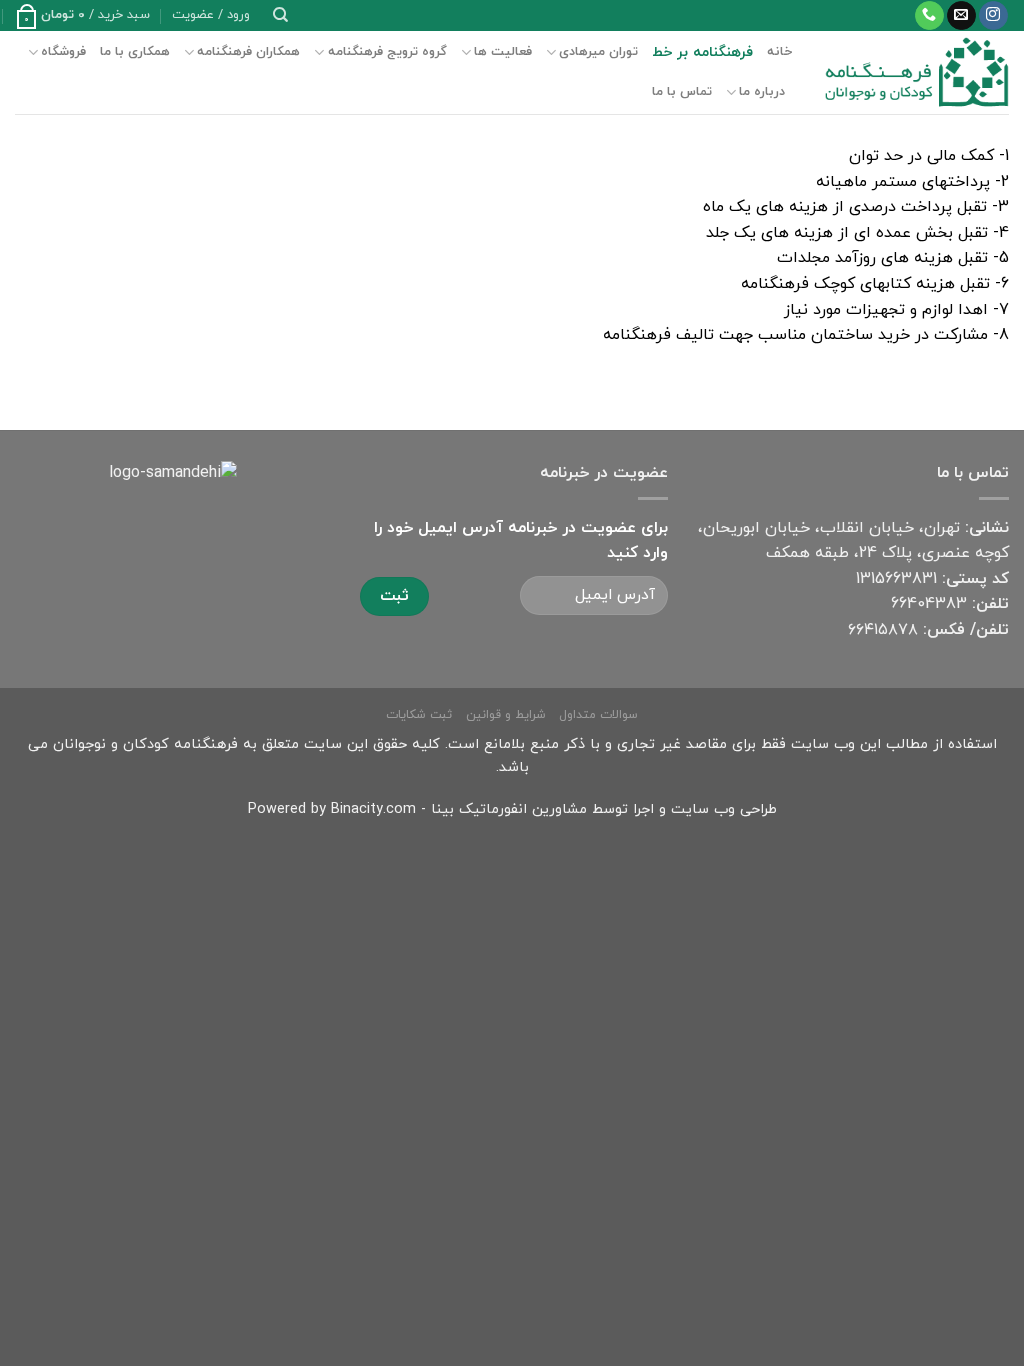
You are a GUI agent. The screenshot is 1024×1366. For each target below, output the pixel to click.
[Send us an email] (961, 16)
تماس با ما (682, 92)
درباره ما (762, 92)
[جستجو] (280, 15)
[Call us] (929, 16)
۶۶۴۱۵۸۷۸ (883, 630)
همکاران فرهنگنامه (248, 52)
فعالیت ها (503, 52)
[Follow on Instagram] (993, 16)
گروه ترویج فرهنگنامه (387, 52)
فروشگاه (63, 52)
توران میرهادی (598, 52)
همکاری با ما (135, 52)
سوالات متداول (598, 715)
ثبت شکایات (419, 715)
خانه (779, 52)
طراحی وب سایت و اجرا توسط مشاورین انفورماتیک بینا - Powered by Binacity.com (512, 809)
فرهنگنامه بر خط (702, 52)
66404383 (929, 604)
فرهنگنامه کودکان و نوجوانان (145, 744)
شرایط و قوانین (506, 715)
